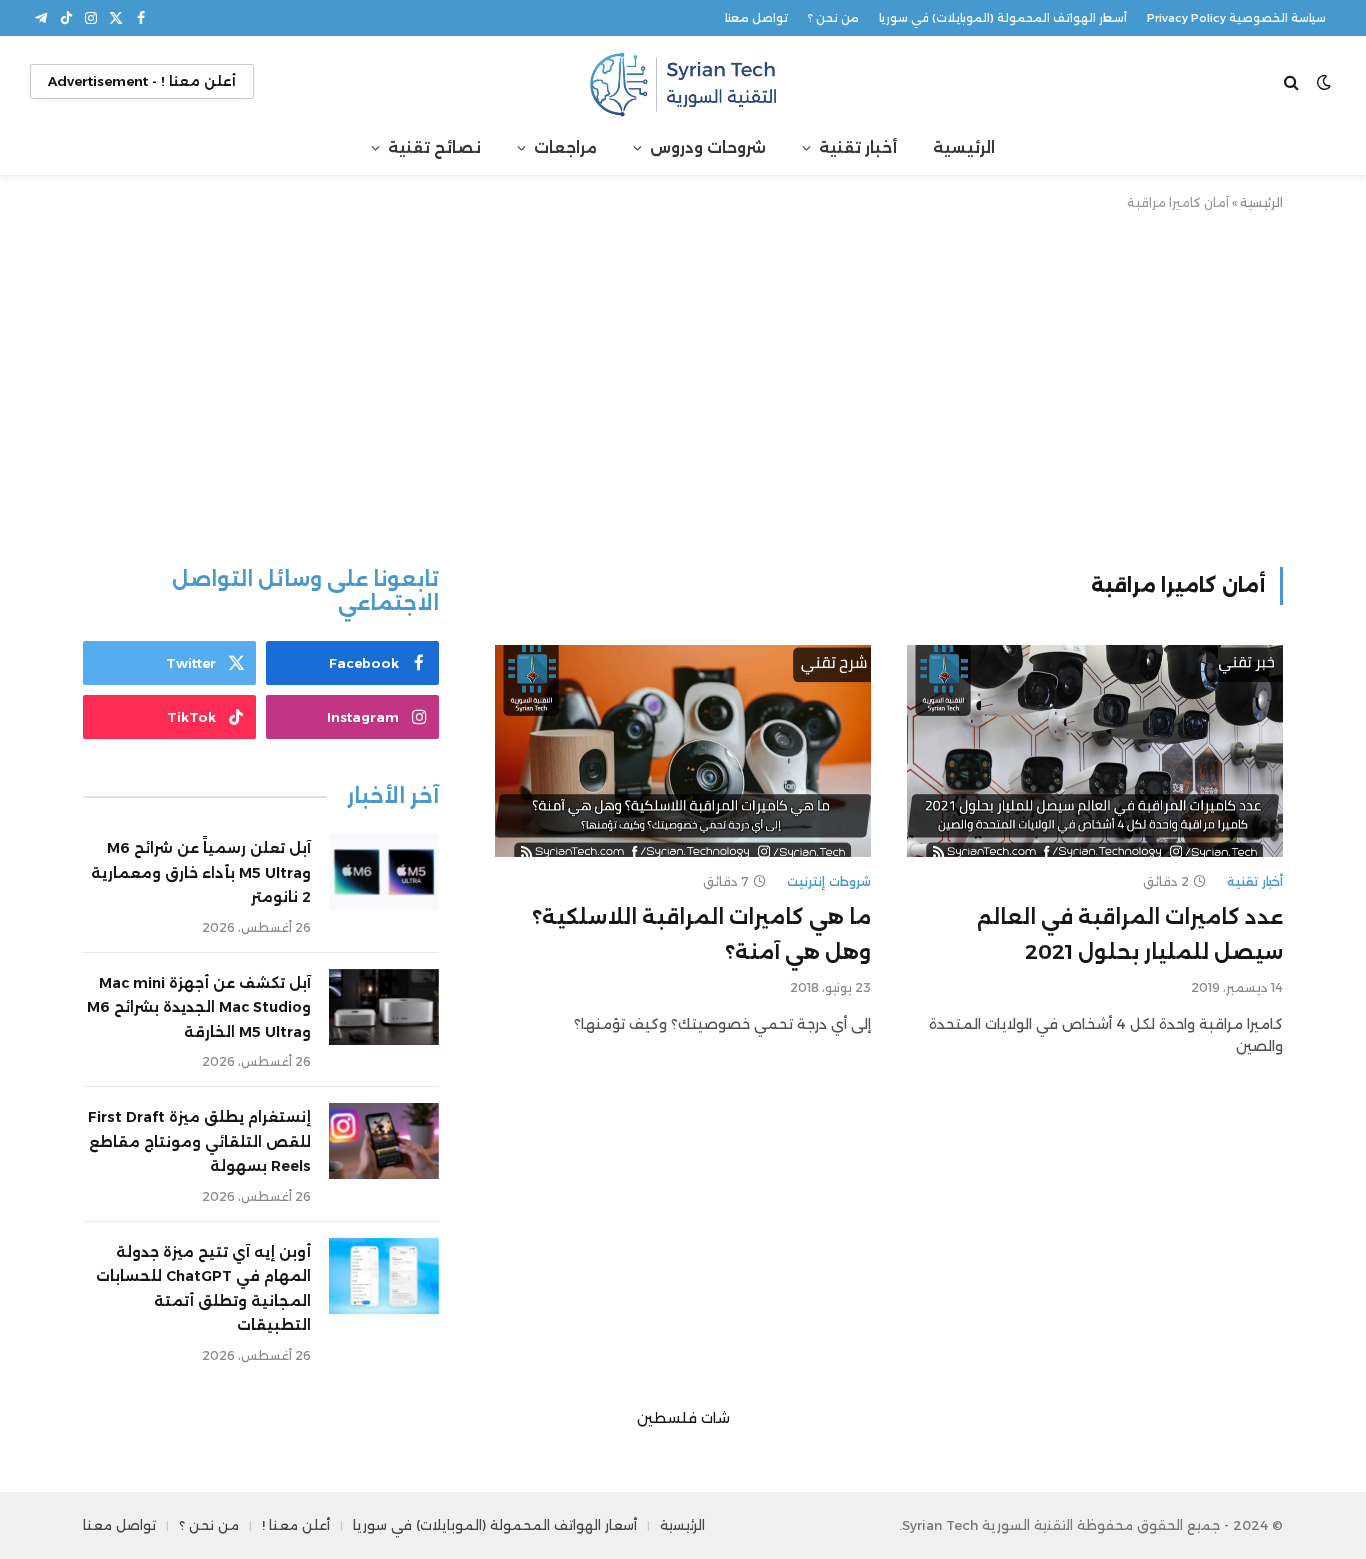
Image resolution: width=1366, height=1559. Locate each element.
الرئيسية (964, 147)
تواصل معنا (756, 18)
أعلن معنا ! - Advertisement (142, 81)
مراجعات (565, 147)
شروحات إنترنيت (829, 881)
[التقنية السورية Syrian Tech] (683, 81)
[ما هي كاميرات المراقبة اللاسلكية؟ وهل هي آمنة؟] (683, 751)
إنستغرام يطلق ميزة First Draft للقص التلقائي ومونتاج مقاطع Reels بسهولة (199, 1141)
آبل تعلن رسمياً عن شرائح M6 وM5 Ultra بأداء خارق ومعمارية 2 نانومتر (201, 872)
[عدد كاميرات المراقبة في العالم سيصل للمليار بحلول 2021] (1095, 751)
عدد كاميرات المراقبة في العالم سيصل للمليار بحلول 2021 (1130, 934)
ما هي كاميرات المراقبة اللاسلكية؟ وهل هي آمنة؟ (701, 934)
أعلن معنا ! (296, 1525)
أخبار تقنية (858, 147)
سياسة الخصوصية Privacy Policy (1236, 18)
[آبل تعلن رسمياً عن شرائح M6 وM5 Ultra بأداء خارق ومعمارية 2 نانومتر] (384, 872)
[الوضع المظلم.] (1324, 82)
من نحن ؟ (833, 18)
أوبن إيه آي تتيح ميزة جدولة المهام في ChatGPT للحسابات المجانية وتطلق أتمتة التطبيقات (203, 1289)
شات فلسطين (683, 1418)
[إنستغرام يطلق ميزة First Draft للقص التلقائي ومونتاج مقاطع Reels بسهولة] (384, 1141)
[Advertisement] (683, 385)
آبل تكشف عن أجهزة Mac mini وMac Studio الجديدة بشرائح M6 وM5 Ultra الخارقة (199, 1007)
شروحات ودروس (708, 147)
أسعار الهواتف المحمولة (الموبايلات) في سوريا (1003, 18)
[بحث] (1293, 81)
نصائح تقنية (434, 147)
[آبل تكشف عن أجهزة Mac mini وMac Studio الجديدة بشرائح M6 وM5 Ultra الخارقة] (384, 1007)
